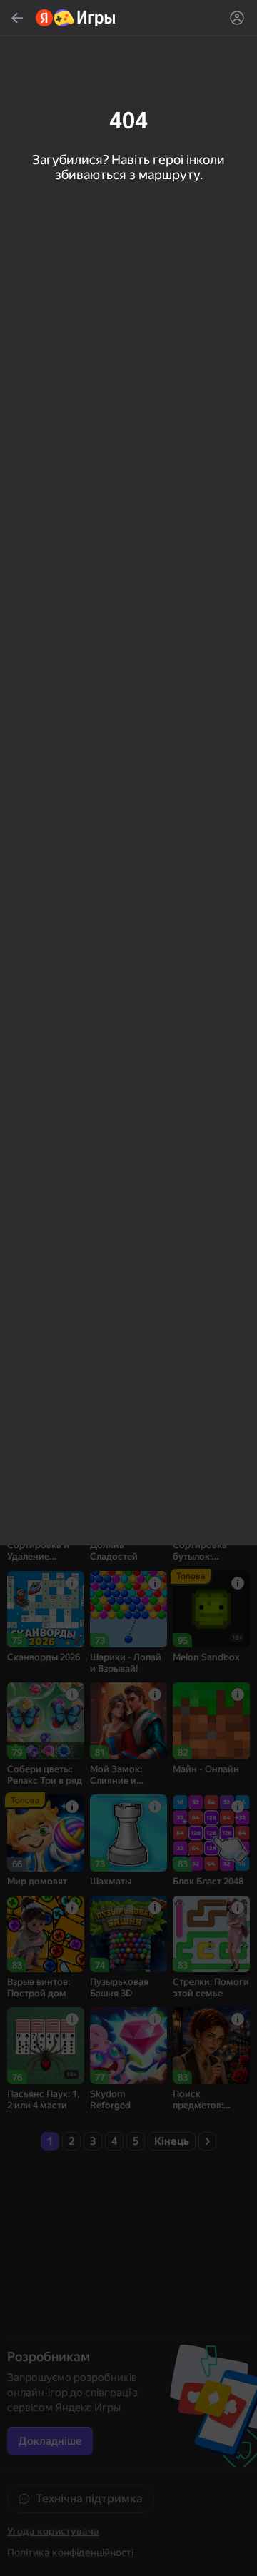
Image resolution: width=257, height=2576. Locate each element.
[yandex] (76, 18)
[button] (128, 1288)
